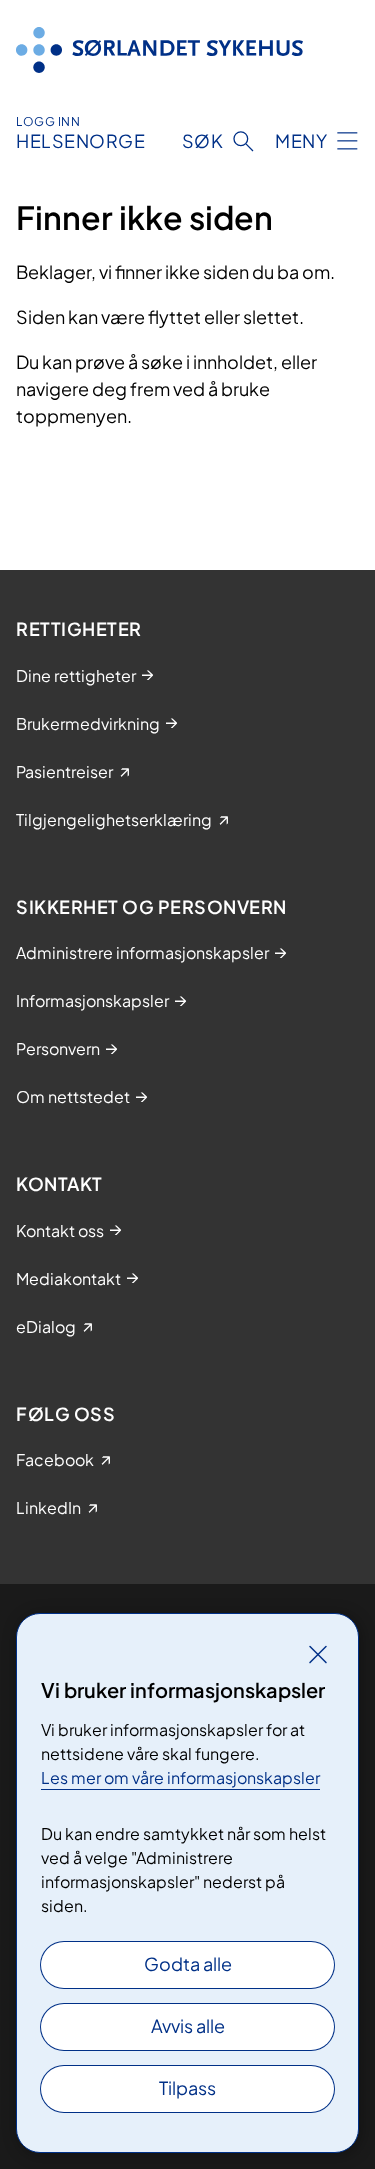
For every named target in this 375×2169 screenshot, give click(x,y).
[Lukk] (318, 1654)
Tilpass (187, 2087)
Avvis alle (188, 2025)
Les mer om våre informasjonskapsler (180, 1777)
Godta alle (188, 1963)
